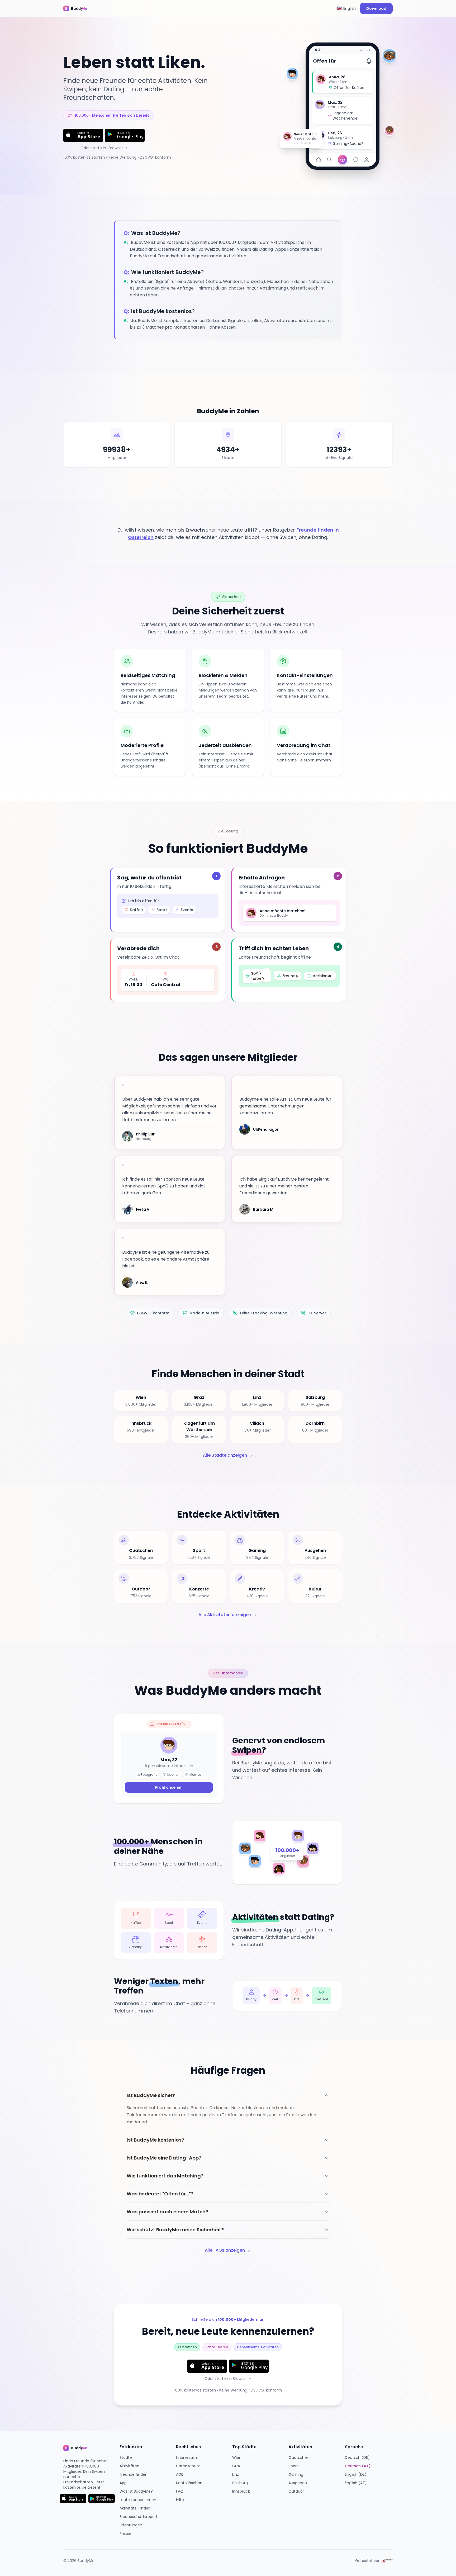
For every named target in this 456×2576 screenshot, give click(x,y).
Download (376, 8)
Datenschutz (188, 2466)
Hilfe (180, 2500)
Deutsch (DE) (357, 2457)
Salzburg (240, 2483)
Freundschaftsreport (139, 2517)
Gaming (296, 2474)
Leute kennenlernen (138, 2500)
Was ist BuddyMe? (136, 2491)
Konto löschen (189, 2483)
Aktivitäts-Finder (135, 2508)
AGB (180, 2474)
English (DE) (356, 2474)
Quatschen (299, 2457)
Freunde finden (134, 2474)
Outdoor (296, 2491)
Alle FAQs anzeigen (225, 2250)
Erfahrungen (131, 2525)
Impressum (186, 2457)
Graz (236, 2466)
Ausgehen (298, 2483)
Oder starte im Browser (102, 148)
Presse (125, 2534)
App (123, 2483)
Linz (236, 2474)
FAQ (180, 2491)
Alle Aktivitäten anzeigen (225, 1615)
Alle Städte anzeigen (225, 1455)
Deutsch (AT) (358, 2466)
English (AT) (356, 2483)
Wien (237, 2457)
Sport (293, 2466)
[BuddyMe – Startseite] (79, 8)
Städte (126, 2457)
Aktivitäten (129, 2466)
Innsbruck (241, 2491)
